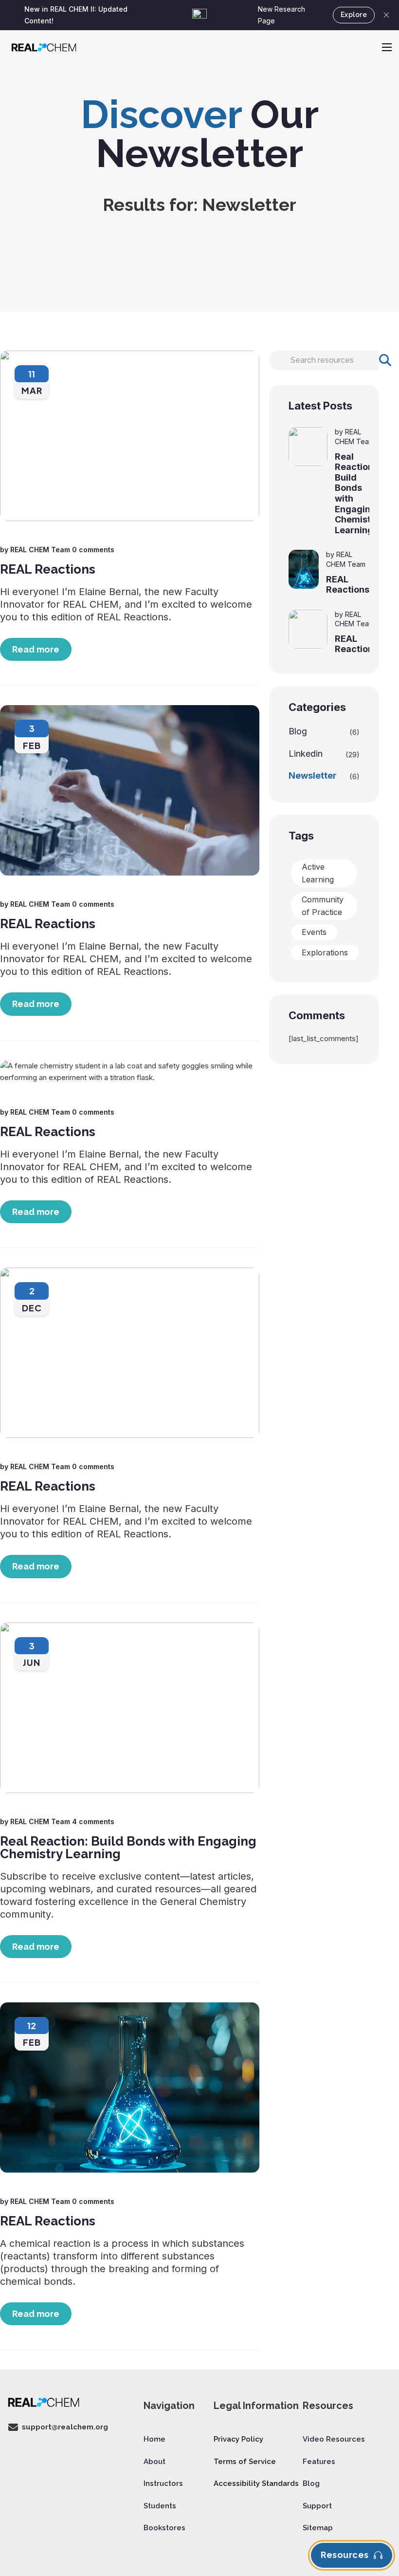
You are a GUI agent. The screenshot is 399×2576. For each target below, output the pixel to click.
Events (314, 932)
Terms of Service (245, 2462)
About (154, 2462)
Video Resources (334, 2439)
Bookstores (164, 2528)
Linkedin (306, 754)
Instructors (163, 2483)
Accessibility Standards (256, 2483)
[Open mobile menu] (387, 47)
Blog (298, 731)
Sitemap (318, 2528)
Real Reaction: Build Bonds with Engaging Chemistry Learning (128, 1848)
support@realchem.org (65, 2427)
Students (160, 2506)
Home (154, 2439)
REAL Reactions (48, 569)
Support (317, 2506)
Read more (36, 649)
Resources (345, 2555)
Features (319, 2462)
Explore (354, 15)
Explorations (325, 952)
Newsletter (313, 775)
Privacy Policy (238, 2439)
